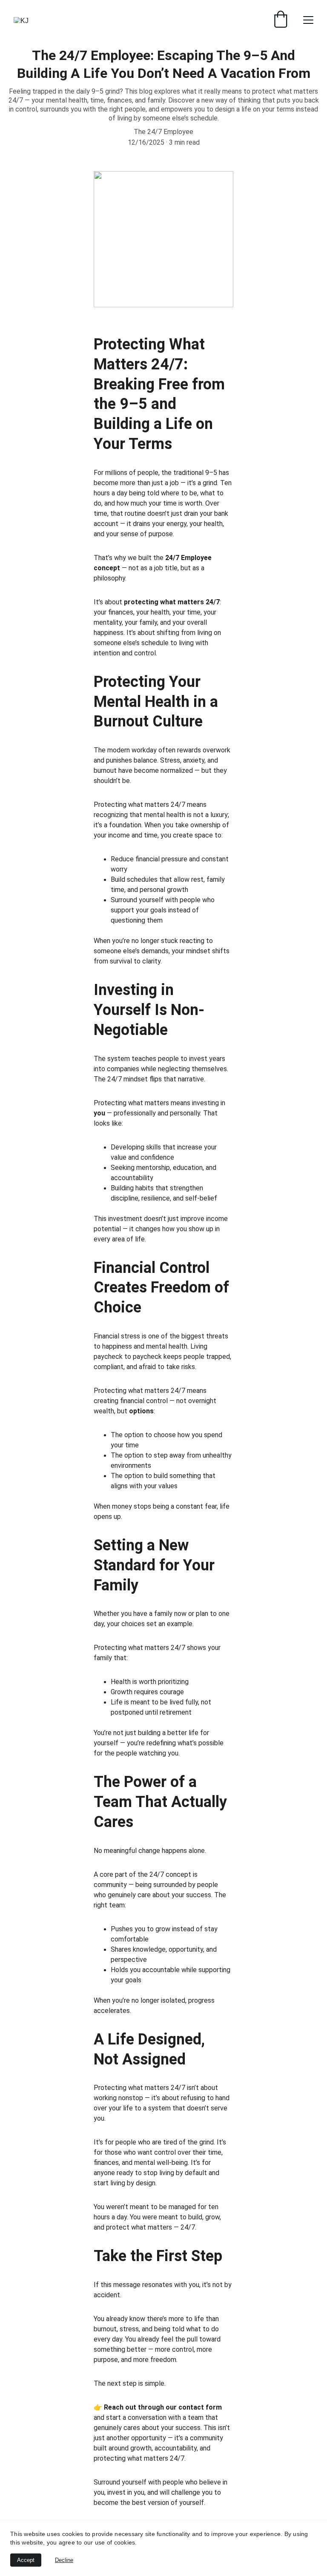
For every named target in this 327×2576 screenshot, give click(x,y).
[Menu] (308, 20)
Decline (64, 2560)
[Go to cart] (281, 20)
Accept (26, 2560)
